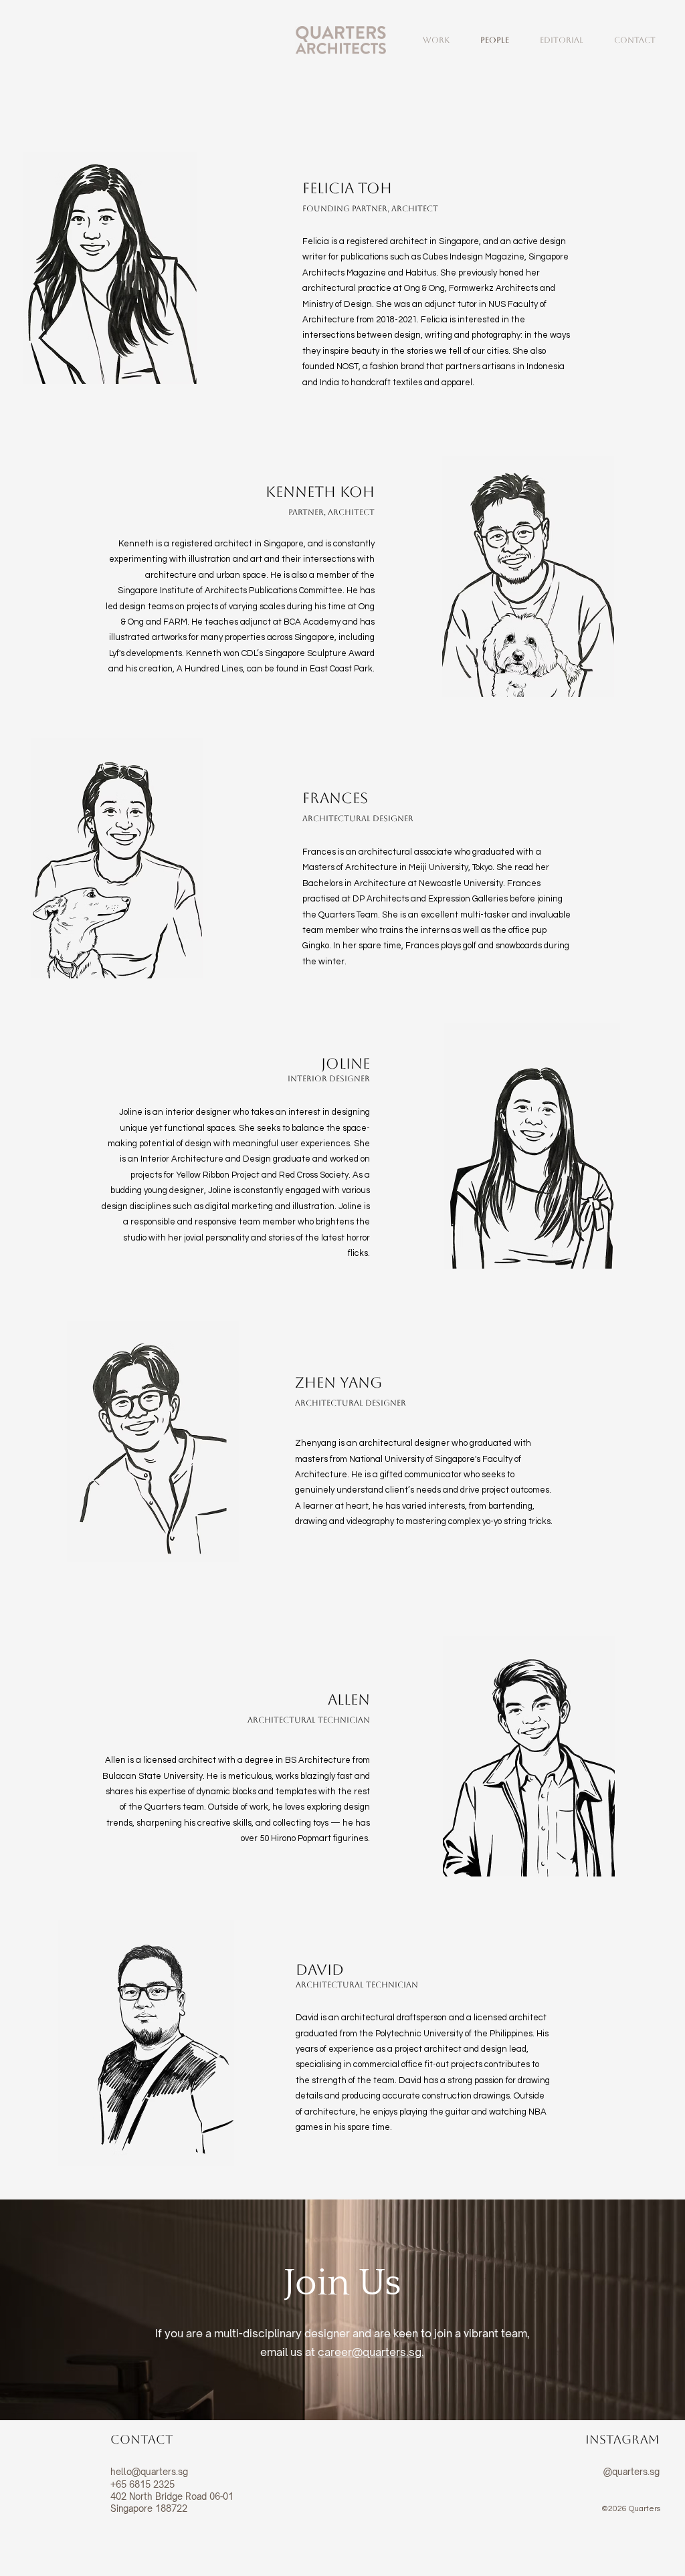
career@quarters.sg (370, 2352)
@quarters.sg (631, 2472)
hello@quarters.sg (149, 2472)
